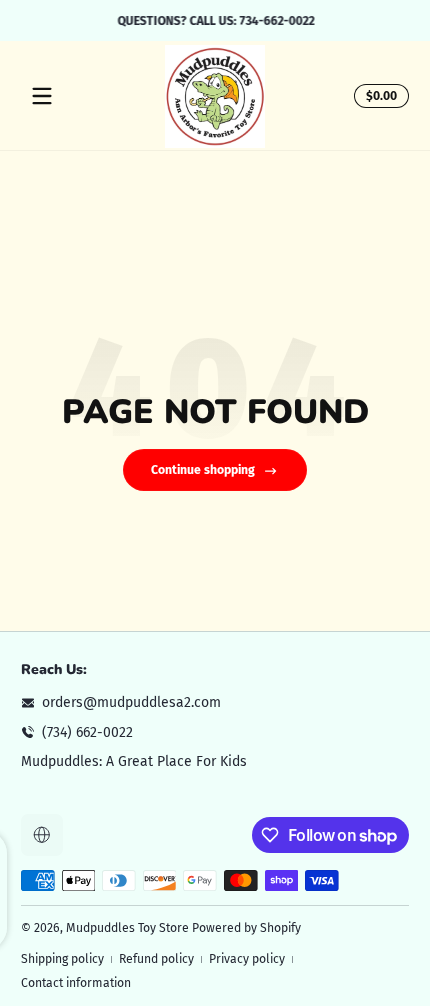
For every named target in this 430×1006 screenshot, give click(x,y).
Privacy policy (247, 959)
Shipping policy (62, 959)
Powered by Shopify (246, 928)
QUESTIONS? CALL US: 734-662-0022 (215, 20)
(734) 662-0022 (87, 732)
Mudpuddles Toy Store (127, 928)
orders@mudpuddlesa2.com (131, 702)
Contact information (76, 983)
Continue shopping (203, 470)
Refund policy (156, 959)
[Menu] (42, 96)
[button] (378, 96)
